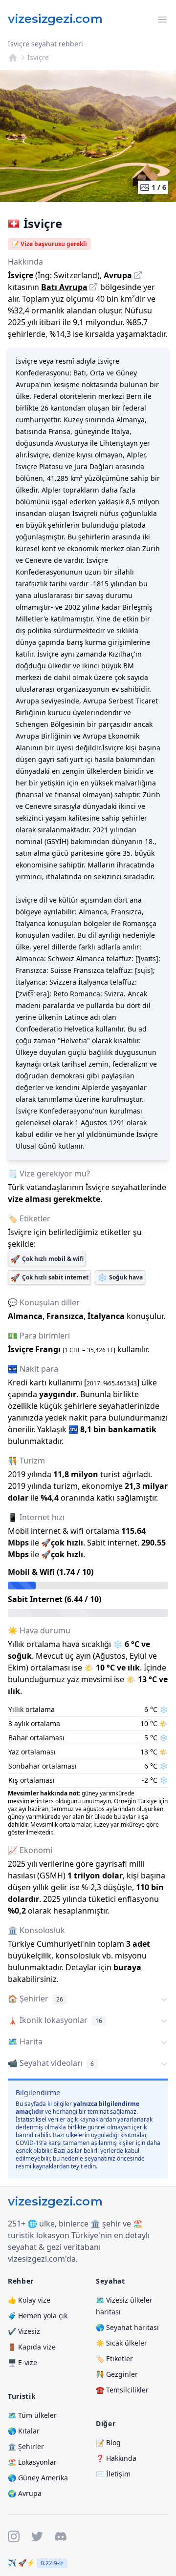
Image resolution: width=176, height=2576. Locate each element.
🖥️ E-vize (22, 2362)
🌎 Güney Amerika (38, 2478)
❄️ (120, 1278)
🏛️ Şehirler (26, 2446)
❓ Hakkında (116, 2458)
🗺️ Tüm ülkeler (32, 2415)
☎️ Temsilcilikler (122, 2390)
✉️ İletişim (113, 2474)
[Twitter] (37, 2536)
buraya (127, 1967)
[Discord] (61, 2536)
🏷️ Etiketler (114, 2359)
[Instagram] (14, 2536)
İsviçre (38, 57)
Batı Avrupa (64, 287)
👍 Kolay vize (29, 2300)
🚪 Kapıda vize (32, 2347)
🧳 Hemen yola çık (38, 2316)
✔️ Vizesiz (24, 2331)
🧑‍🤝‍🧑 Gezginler (117, 2374)
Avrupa (118, 275)
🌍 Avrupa (25, 2493)
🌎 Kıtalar (24, 2431)
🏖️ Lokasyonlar (32, 2462)
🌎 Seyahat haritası (127, 2327)
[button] (88, 1999)
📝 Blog (108, 2442)
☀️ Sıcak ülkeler (121, 2343)
